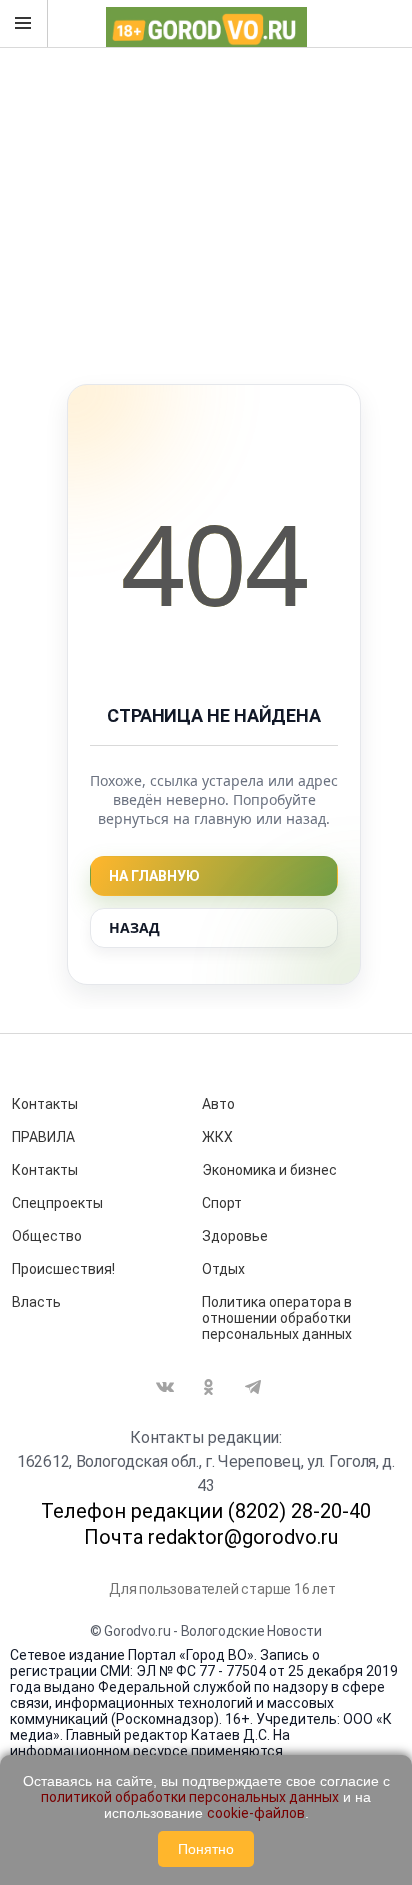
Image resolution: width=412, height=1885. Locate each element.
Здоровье (235, 1236)
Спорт (222, 1203)
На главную (154, 876)
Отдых (223, 1269)
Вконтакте (165, 1387)
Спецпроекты (57, 1203)
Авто (218, 1104)
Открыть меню (24, 24)
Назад (134, 927)
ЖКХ (217, 1137)
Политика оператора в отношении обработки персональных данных (277, 1318)
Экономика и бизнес (269, 1170)
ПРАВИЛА (43, 1137)
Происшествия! (63, 1269)
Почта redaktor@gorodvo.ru (211, 1537)
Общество (47, 1236)
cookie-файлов (256, 1813)
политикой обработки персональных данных (190, 1797)
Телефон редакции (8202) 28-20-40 (206, 1511)
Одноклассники (209, 1387)
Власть (36, 1302)
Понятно (206, 1849)
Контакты (45, 1104)
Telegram (253, 1387)
